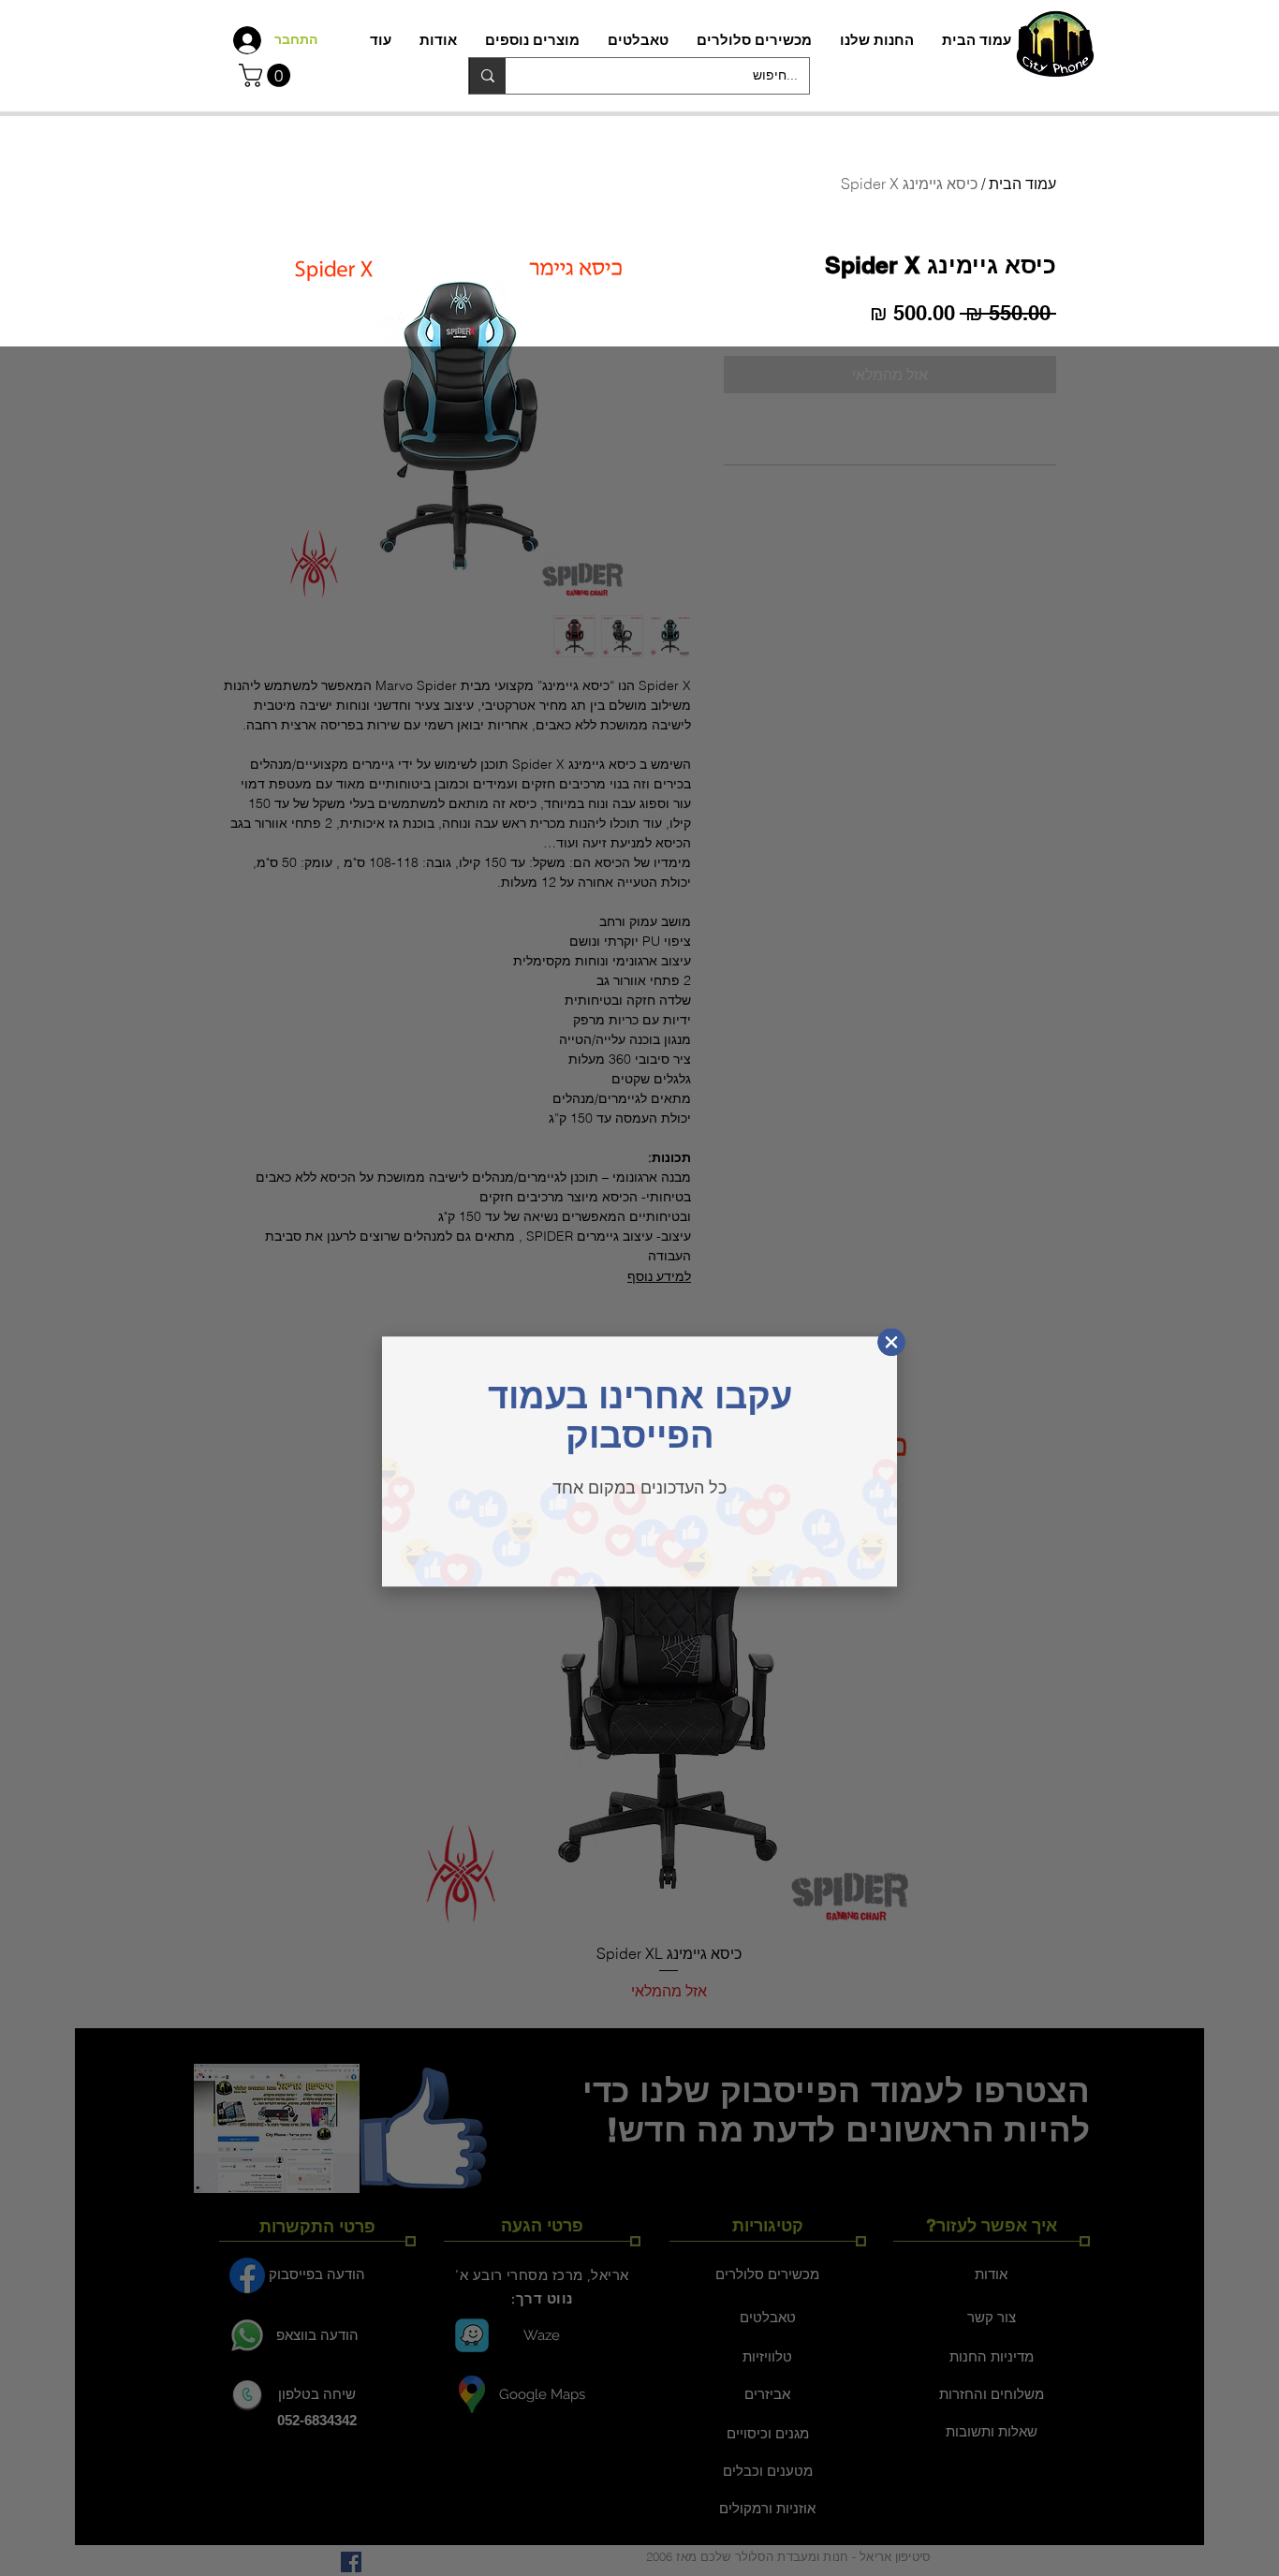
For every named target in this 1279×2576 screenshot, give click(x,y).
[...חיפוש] (487, 76)
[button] (267, 75)
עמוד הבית (1022, 184)
